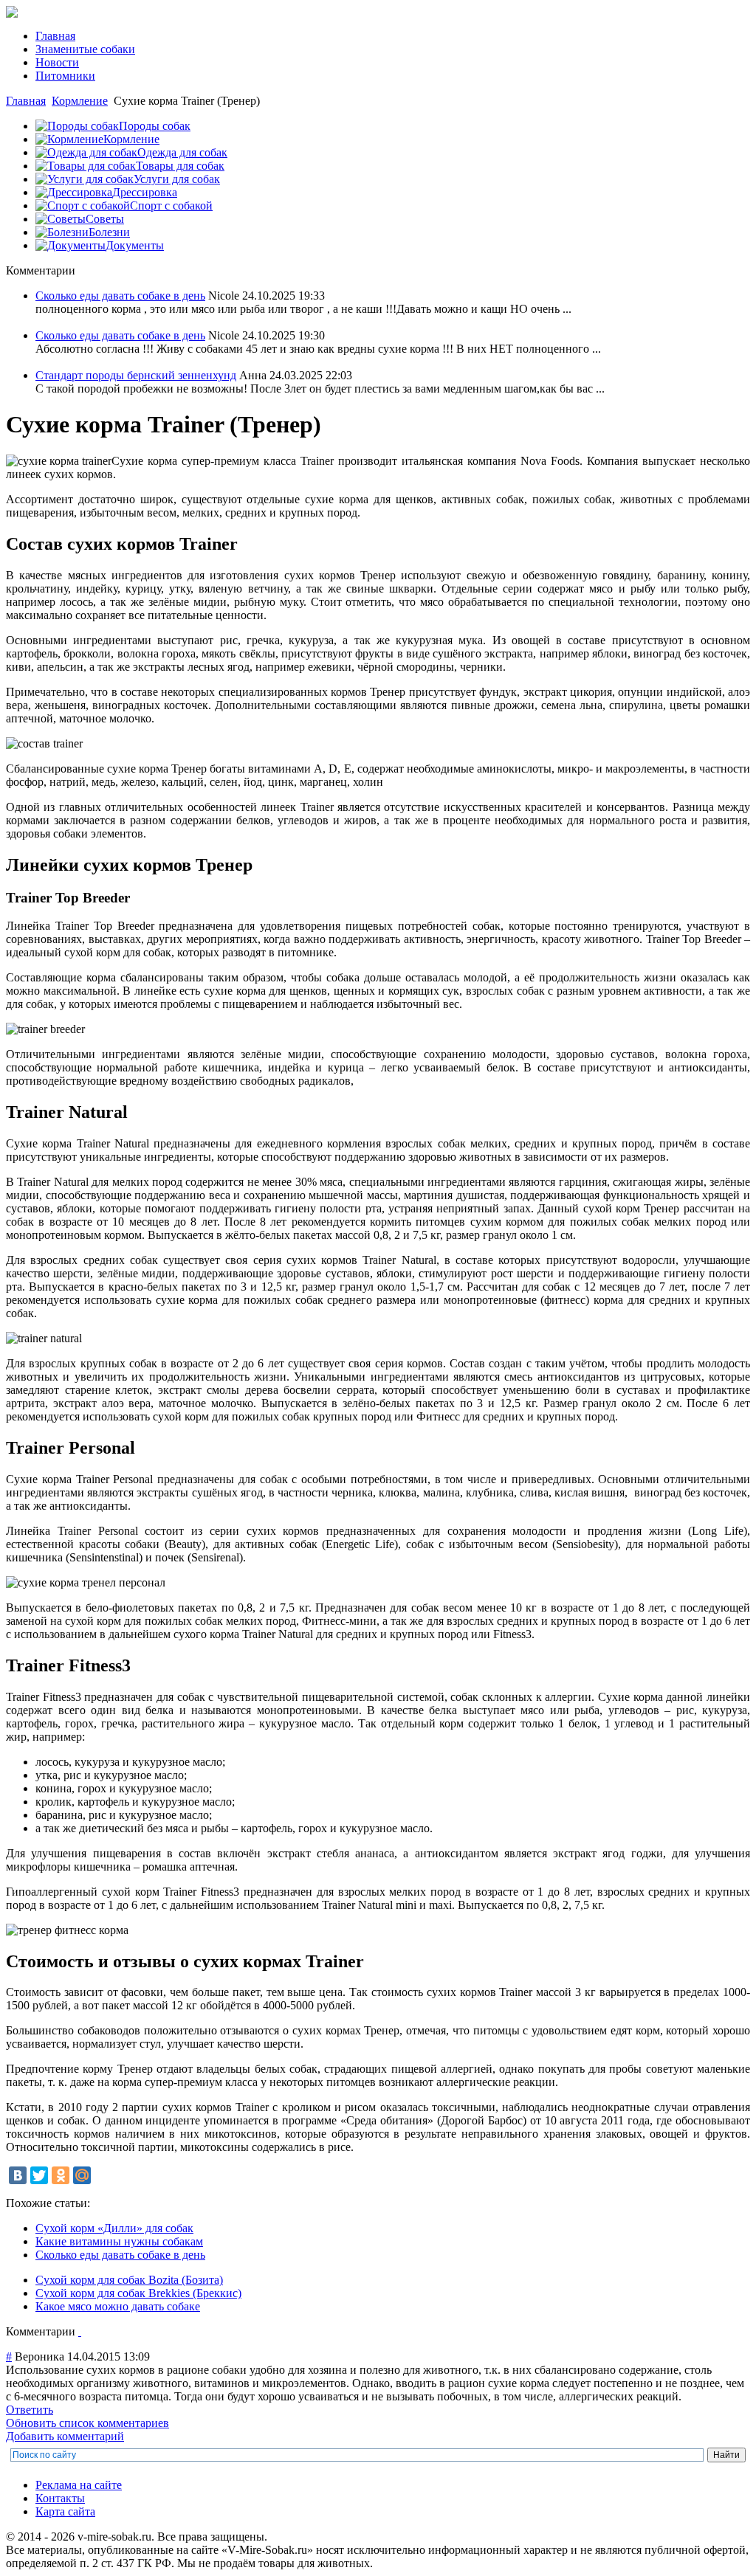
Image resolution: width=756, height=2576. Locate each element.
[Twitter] (39, 2175)
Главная (26, 101)
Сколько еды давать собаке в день (120, 296)
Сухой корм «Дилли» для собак (114, 2228)
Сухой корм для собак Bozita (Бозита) (129, 2280)
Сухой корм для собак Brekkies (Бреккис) (138, 2293)
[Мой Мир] (82, 2175)
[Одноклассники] (61, 2175)
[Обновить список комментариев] (80, 2331)
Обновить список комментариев (87, 2423)
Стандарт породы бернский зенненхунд (136, 375)
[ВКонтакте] (18, 2175)
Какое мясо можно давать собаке (118, 2306)
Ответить (30, 2410)
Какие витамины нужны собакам (119, 2241)
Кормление (80, 101)
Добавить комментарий (65, 2436)
